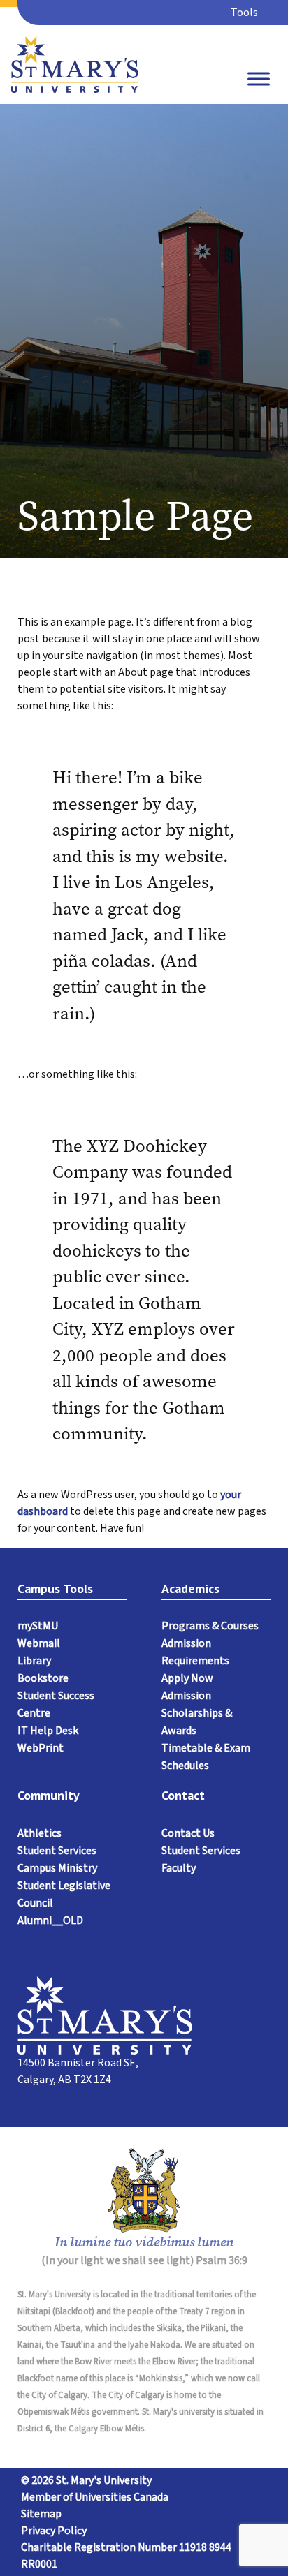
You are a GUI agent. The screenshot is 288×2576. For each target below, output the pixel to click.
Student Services (57, 1851)
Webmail (39, 1643)
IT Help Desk (48, 1731)
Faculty (179, 1868)
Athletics (39, 1833)
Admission (186, 1696)
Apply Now (187, 1678)
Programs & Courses (210, 1626)
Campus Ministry (57, 1868)
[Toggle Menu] (259, 79)
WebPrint (41, 1748)
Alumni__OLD (50, 1920)
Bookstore (43, 1678)
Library (34, 1661)
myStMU (38, 1626)
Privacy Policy (54, 2531)
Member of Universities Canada (95, 2497)
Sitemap (41, 2514)
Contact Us (188, 1833)
